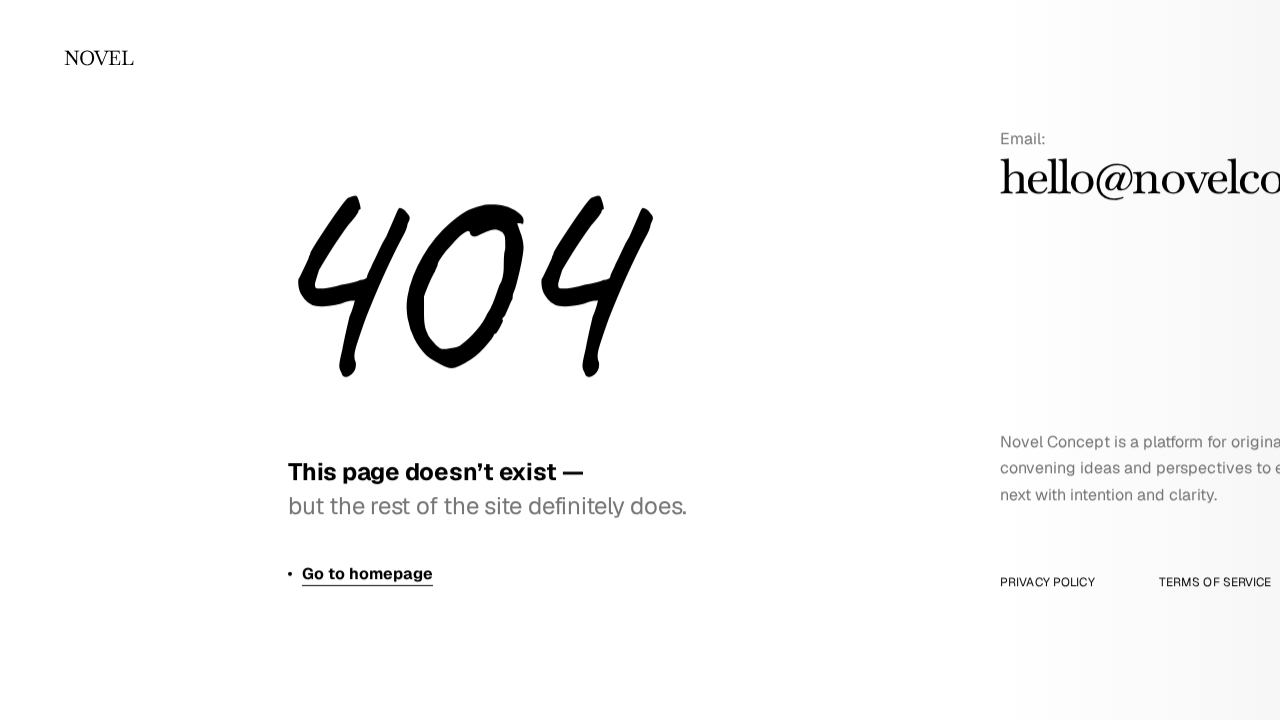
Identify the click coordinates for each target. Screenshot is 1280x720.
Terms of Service (1215, 582)
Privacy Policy (1047, 582)
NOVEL (98, 58)
